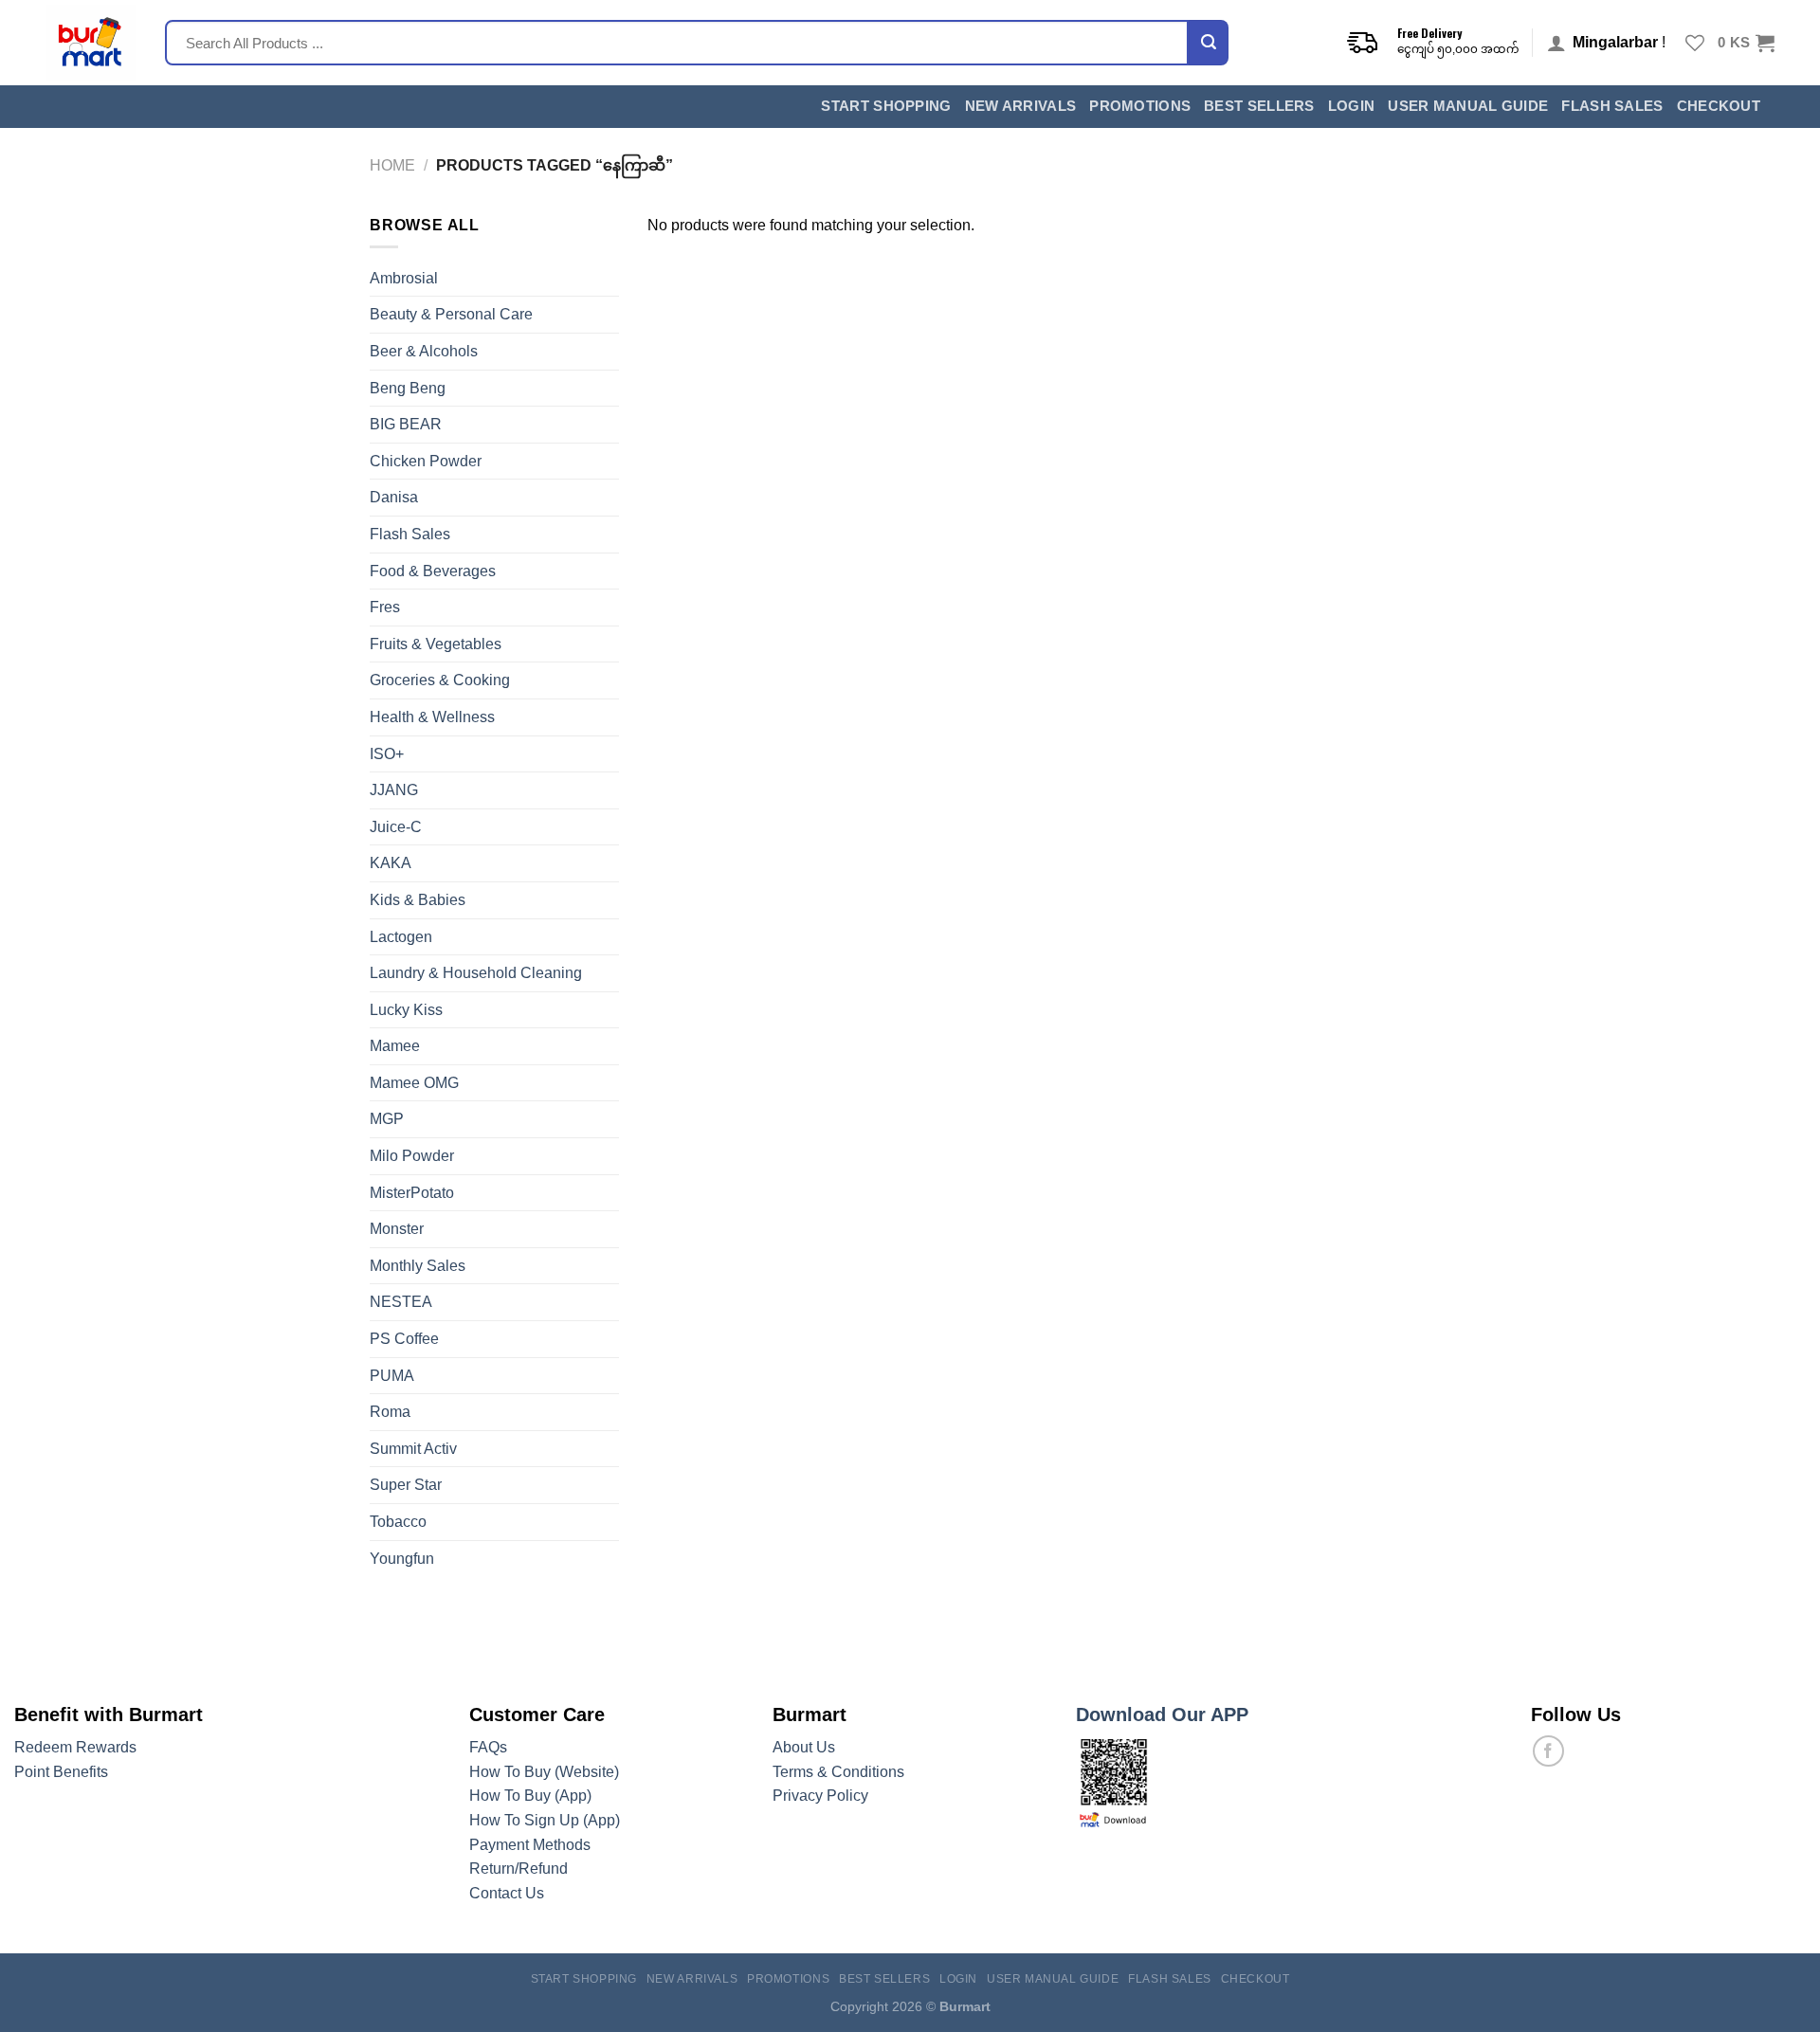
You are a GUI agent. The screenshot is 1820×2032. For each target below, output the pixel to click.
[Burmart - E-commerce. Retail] (91, 43)
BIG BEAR (406, 424)
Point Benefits (61, 1772)
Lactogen (401, 937)
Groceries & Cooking (440, 680)
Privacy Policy (820, 1796)
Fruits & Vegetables (436, 644)
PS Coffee (404, 1339)
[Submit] (1209, 43)
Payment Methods (530, 1845)
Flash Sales (1612, 106)
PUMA (392, 1376)
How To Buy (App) (530, 1796)
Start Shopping (886, 106)
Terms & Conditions (838, 1772)
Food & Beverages (433, 571)
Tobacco (398, 1522)
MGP (387, 1119)
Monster (397, 1229)
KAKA (391, 863)
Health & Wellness (432, 717)
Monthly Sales (418, 1266)
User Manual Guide (1468, 106)
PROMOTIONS (1140, 106)
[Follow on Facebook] (1548, 1751)
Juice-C (396, 827)
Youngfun (402, 1559)
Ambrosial (404, 278)
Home (392, 165)
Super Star (406, 1485)
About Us (804, 1747)
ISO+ (387, 754)
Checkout (1719, 106)
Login (1352, 106)
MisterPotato (412, 1193)
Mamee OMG (414, 1083)
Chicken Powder (426, 461)
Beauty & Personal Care (451, 314)
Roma (390, 1412)
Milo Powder (412, 1156)
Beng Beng (408, 388)
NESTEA (401, 1302)
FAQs (488, 1747)
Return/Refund (519, 1869)
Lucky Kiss (406, 1010)
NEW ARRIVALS (1021, 106)
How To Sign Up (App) (545, 1820)
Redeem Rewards (75, 1747)
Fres (385, 607)
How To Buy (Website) (544, 1772)
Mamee (395, 1046)
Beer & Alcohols (424, 351)
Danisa (394, 497)
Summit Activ (413, 1449)
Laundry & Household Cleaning (476, 973)
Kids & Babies (418, 900)
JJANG (394, 790)
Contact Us (507, 1893)
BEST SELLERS (1259, 106)
